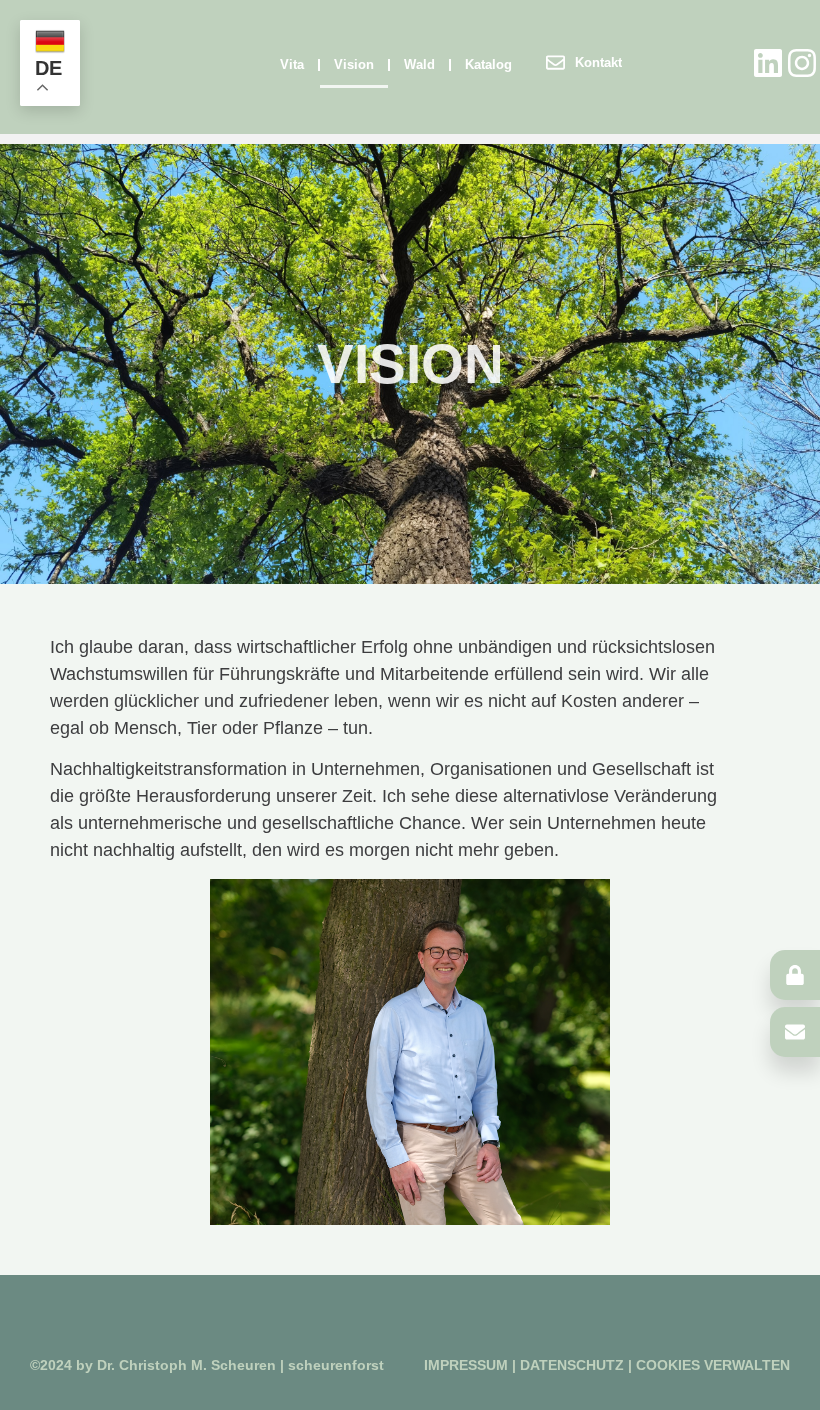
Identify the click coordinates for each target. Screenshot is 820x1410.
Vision (354, 64)
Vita (292, 64)
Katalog (488, 64)
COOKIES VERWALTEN (713, 1365)
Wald (419, 64)
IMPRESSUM (466, 1365)
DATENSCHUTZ (574, 1365)
